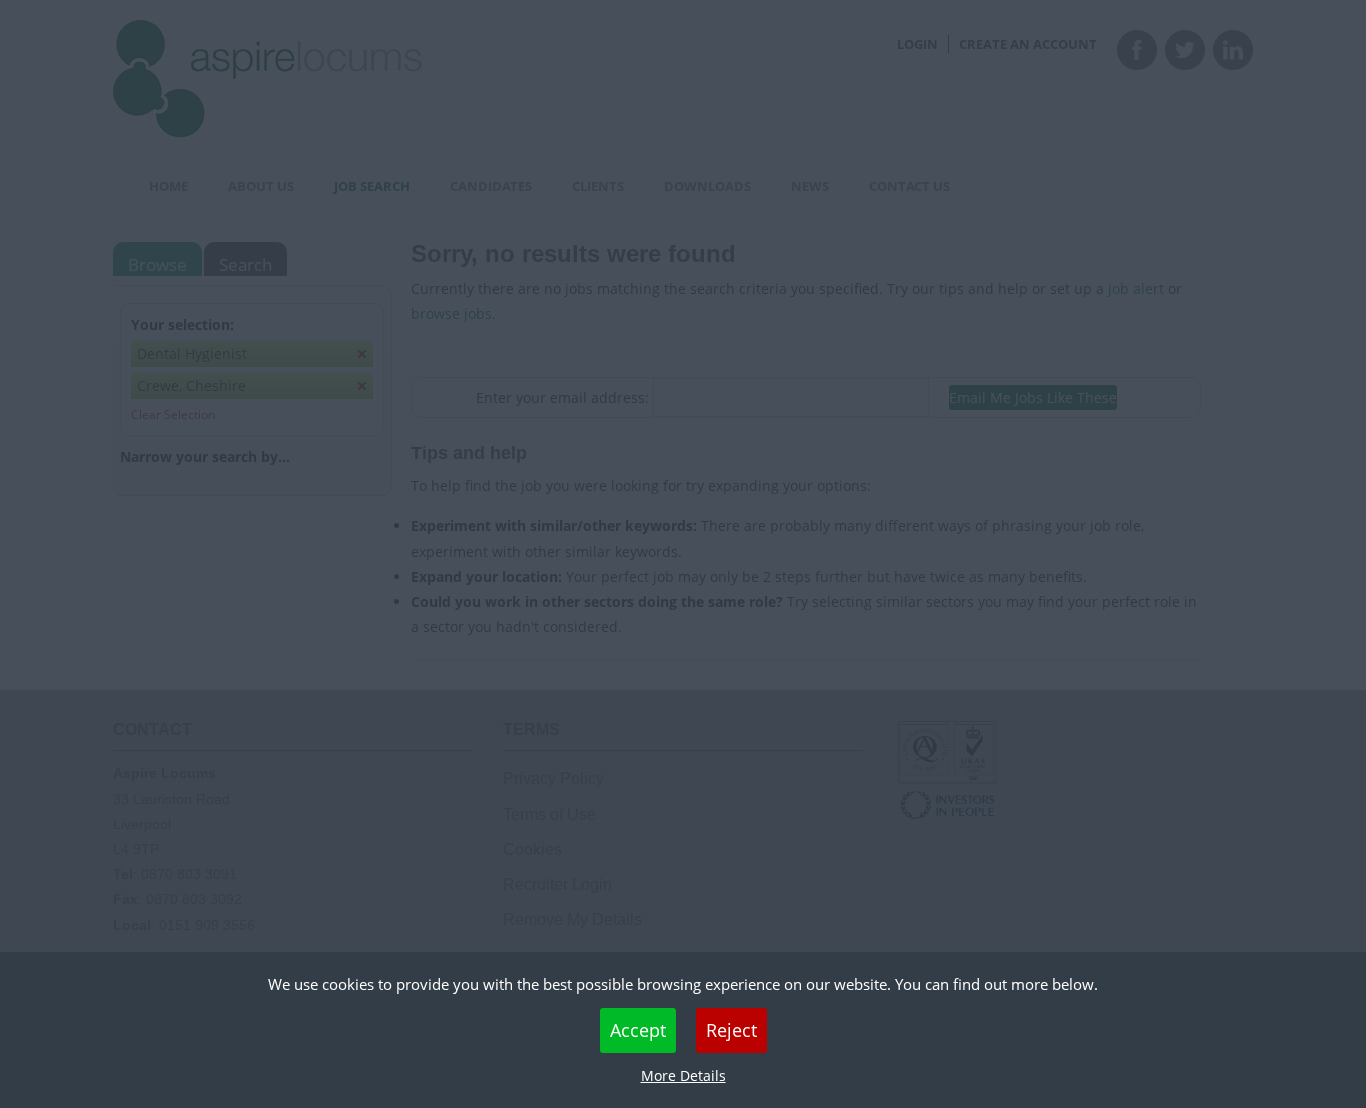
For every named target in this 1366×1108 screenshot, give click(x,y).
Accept (638, 1030)
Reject (731, 1030)
